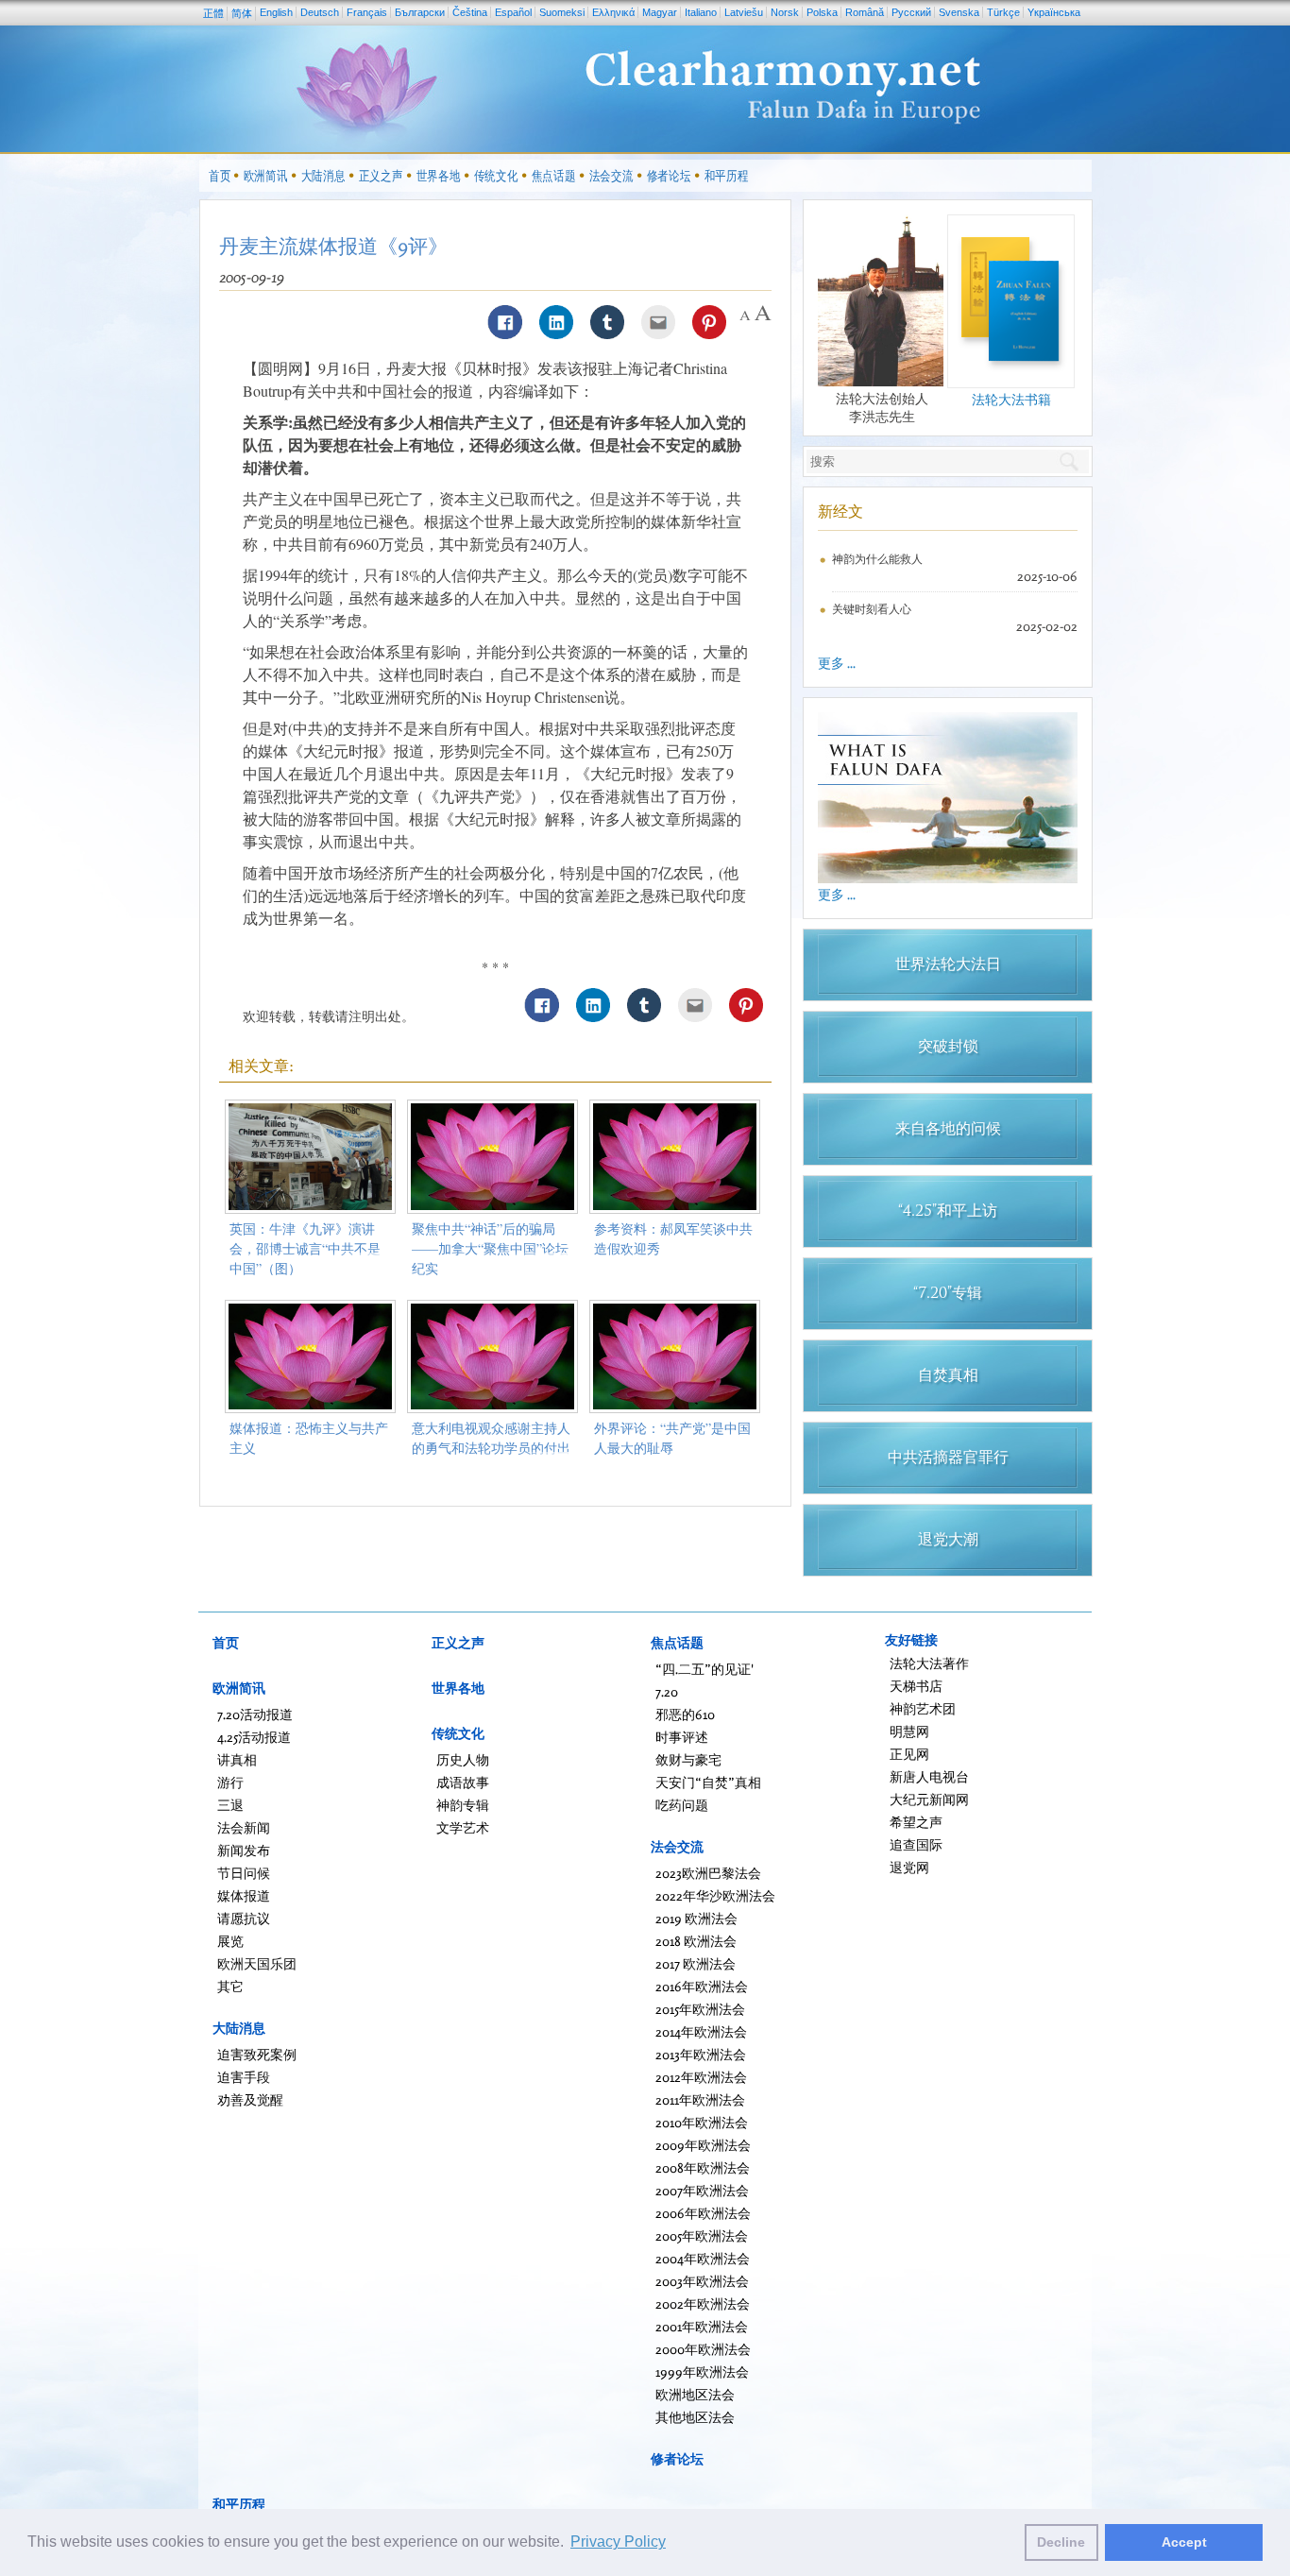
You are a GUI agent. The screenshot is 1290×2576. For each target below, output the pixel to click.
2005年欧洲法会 (702, 2235)
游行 (230, 1782)
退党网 (909, 1867)
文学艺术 (463, 1827)
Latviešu (744, 12)
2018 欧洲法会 (696, 1941)
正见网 (909, 1754)
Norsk (785, 12)
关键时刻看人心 (872, 609)
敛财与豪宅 (688, 1759)
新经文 (840, 511)
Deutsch (320, 12)
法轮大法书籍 (1011, 399)
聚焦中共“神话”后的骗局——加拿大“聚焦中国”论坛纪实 (490, 1248)
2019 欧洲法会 (696, 1918)
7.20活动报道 (255, 1714)
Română (865, 12)
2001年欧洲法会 (702, 2326)
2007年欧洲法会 (702, 2190)
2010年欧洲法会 (702, 2122)
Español (513, 12)
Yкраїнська (1054, 12)
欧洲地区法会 (695, 2394)
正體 (213, 13)
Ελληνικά (613, 12)
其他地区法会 (695, 2417)
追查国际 (916, 1844)
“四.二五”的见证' (704, 1669)
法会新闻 (244, 1827)
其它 (230, 1986)
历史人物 (463, 1759)
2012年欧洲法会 (701, 2077)
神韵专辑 (463, 1805)
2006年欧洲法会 (703, 2213)
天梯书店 (916, 1686)
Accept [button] (1184, 2542)
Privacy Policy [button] (618, 2542)
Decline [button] (1061, 2542)
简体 (242, 13)
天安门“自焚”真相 (708, 1782)
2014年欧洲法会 (701, 2031)
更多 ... (837, 663)
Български (420, 12)
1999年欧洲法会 (702, 2371)
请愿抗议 (244, 1918)
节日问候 (244, 1873)
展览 (230, 1941)
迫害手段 (244, 2077)
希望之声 (916, 1822)
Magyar (660, 12)
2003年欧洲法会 (702, 2281)
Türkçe (1003, 12)
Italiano (701, 12)
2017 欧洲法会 (696, 1963)
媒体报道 (244, 1895)
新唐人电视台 (929, 1776)
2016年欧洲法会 (702, 1986)
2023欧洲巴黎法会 (708, 1873)
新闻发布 (244, 1850)
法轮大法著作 (929, 1663)
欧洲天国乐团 (257, 1963)
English (276, 12)
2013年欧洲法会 (701, 2054)
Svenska (959, 12)
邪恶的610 (685, 1714)
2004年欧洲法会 (703, 2258)
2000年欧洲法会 (703, 2349)
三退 (230, 1805)
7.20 (667, 1691)
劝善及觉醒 (250, 2099)
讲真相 (237, 1759)
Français (367, 12)
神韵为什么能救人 (877, 559)
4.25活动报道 (254, 1737)
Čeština (470, 12)
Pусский (911, 12)
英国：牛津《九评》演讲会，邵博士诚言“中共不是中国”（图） (305, 1248)
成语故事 (463, 1782)
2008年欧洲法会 (703, 2167)
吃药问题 (682, 1805)
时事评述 (682, 1737)
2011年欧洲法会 (700, 2099)
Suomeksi (562, 12)
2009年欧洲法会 (703, 2145)
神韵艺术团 (923, 1708)
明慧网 (909, 1731)
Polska (822, 12)
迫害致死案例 (257, 2054)
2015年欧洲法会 (700, 2009)
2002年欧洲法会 (703, 2303)
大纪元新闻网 (929, 1799)
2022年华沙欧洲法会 (715, 1895)
